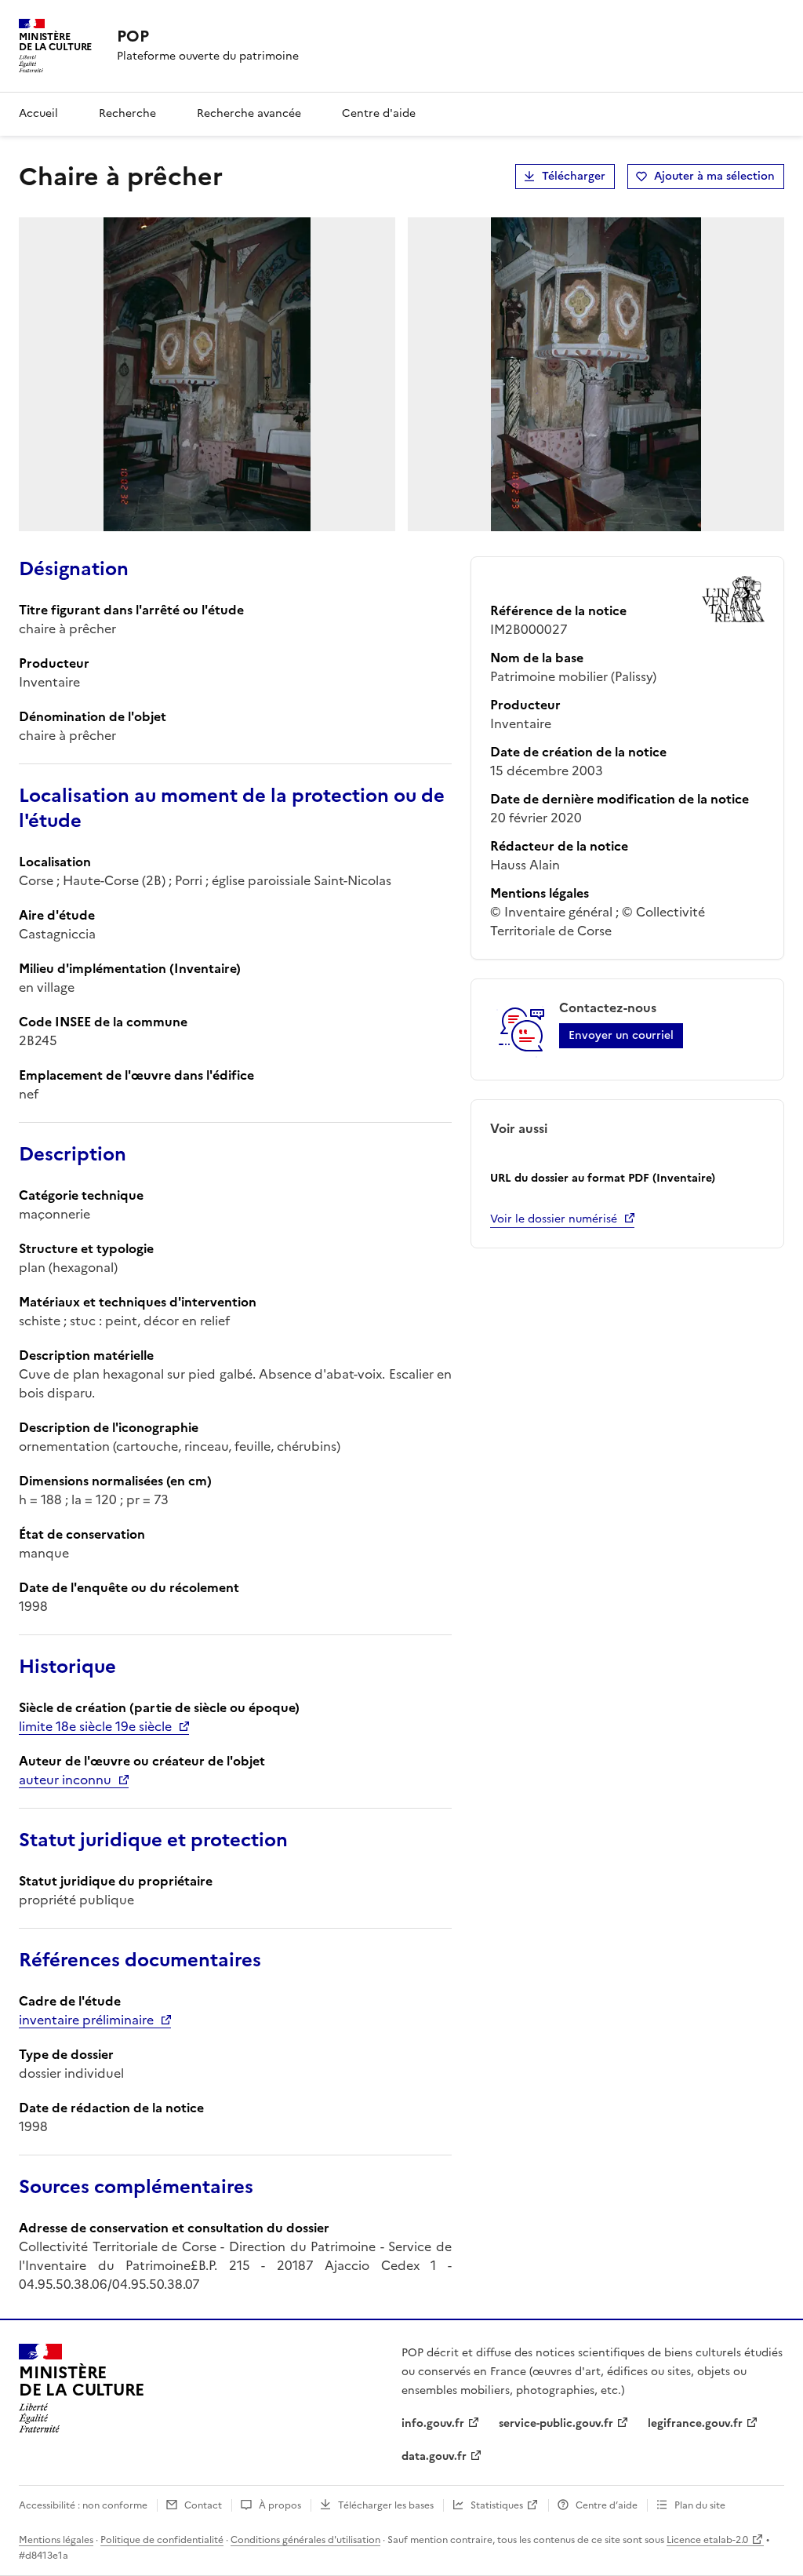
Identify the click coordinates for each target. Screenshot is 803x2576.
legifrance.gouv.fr (695, 2423)
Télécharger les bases (386, 2505)
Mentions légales (56, 2540)
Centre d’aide (607, 2505)
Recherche (127, 113)
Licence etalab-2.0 (707, 2540)
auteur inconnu (65, 1780)
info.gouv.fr (433, 2423)
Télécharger (574, 176)
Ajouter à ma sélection (714, 176)
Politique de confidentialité (162, 2540)
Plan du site (700, 2505)
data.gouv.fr (434, 2456)
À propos (280, 2505)
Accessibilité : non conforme (83, 2505)
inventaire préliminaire (86, 2020)
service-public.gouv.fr (556, 2423)
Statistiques (497, 2505)
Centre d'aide (379, 113)
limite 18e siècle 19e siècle (95, 1726)
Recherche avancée (249, 113)
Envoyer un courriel (621, 1035)
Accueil (38, 113)
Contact (203, 2505)
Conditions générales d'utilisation (305, 2540)
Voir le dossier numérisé (554, 1219)
